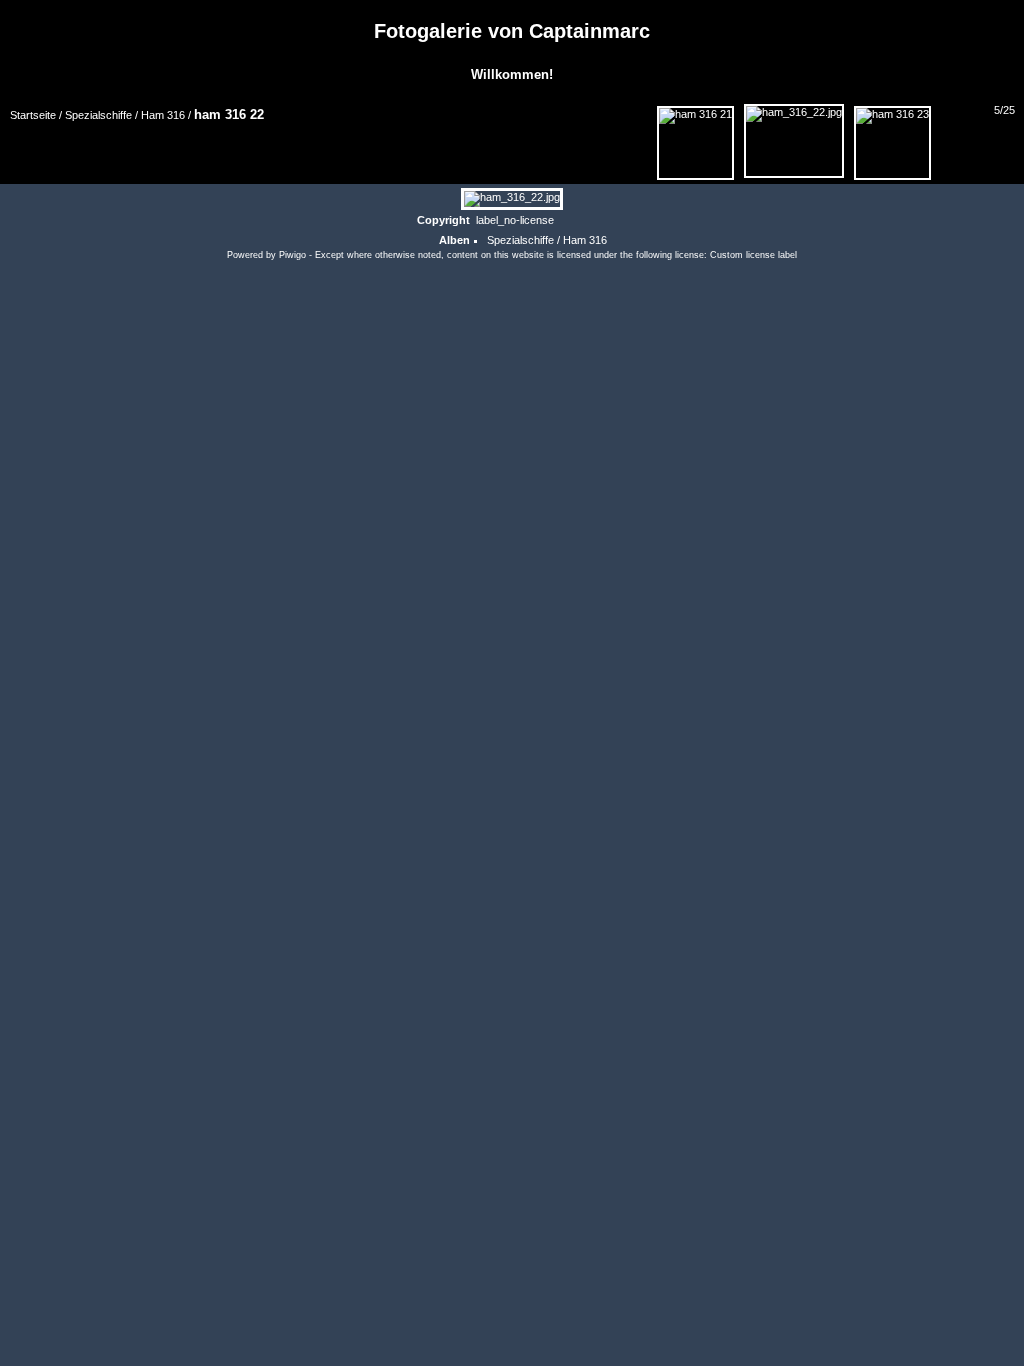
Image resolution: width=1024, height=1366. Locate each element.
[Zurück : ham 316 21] (695, 143)
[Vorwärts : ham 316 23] (959, 135)
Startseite (33, 115)
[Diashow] (75, 140)
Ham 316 (163, 115)
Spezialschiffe (98, 115)
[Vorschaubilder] (543, 135)
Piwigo (292, 255)
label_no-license (515, 220)
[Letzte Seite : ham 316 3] (1003, 135)
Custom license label (753, 255)
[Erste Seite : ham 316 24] (587, 135)
